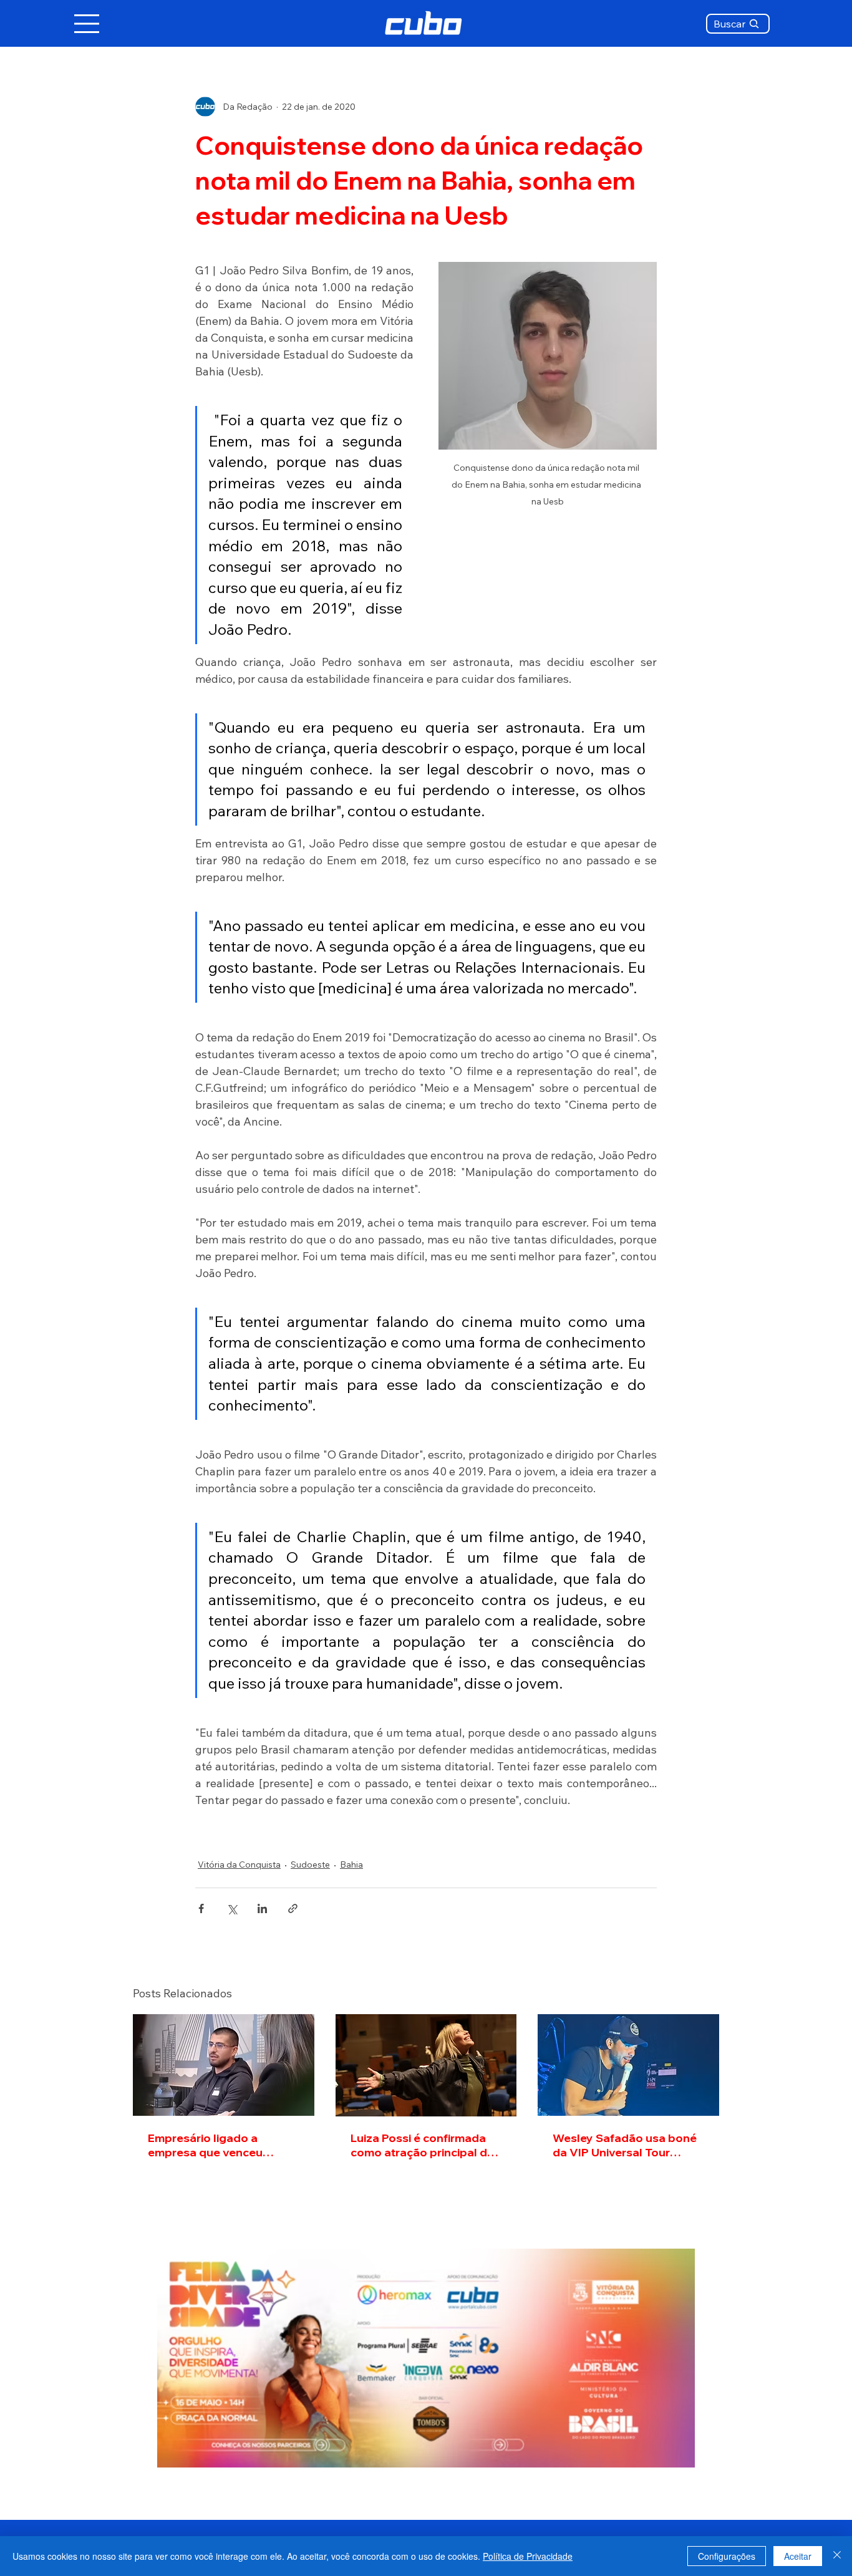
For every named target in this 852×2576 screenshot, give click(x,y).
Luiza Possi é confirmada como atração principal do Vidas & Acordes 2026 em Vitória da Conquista (423, 2145)
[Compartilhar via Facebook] (201, 1908)
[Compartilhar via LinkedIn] (262, 1908)
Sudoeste (310, 1864)
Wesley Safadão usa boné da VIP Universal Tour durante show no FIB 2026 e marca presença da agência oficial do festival (625, 2145)
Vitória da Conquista (239, 1864)
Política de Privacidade (528, 2556)
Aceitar (798, 2556)
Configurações (727, 2556)
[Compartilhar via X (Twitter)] (232, 1908)
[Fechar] (837, 2556)
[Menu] (87, 24)
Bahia (351, 1864)
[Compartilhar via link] (293, 1908)
